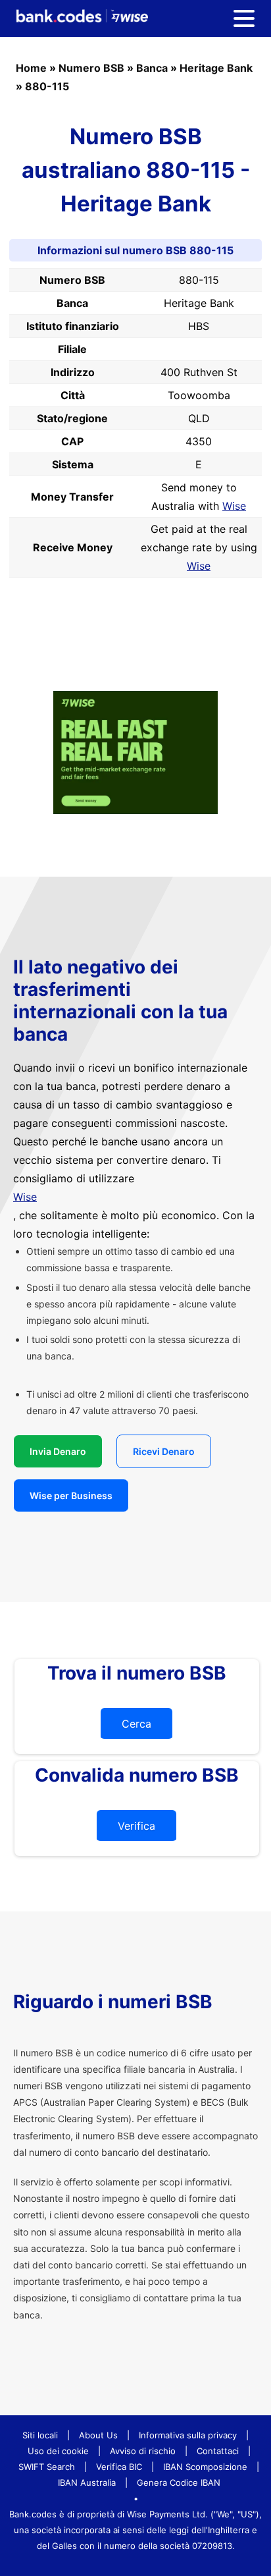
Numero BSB (91, 68)
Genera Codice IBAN (179, 2482)
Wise (234, 506)
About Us (98, 2435)
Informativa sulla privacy (188, 2435)
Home (31, 68)
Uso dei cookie (58, 2451)
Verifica (136, 1826)
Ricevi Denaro (164, 1451)
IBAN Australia (87, 2482)
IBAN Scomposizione (205, 2467)
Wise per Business (71, 1495)
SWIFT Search (47, 2467)
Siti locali (40, 2435)
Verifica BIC (119, 2467)
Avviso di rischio (143, 2451)
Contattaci (218, 2451)
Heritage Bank (216, 68)
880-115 (47, 86)
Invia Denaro (58, 1451)
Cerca (136, 1724)
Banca (152, 68)
